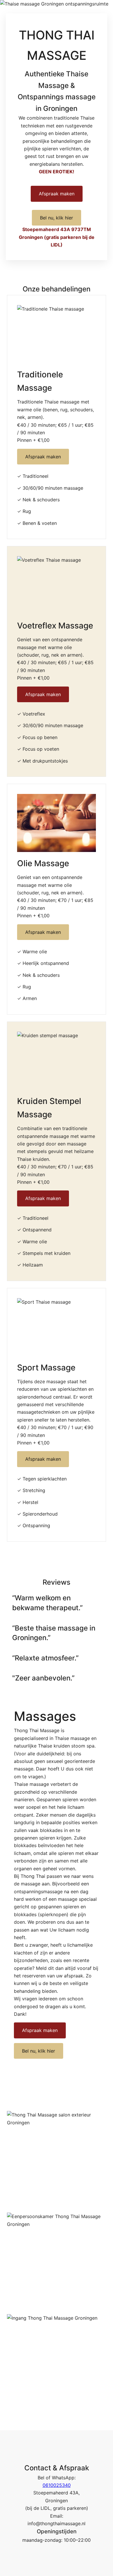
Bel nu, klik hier (57, 218)
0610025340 (57, 2485)
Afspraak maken (57, 194)
